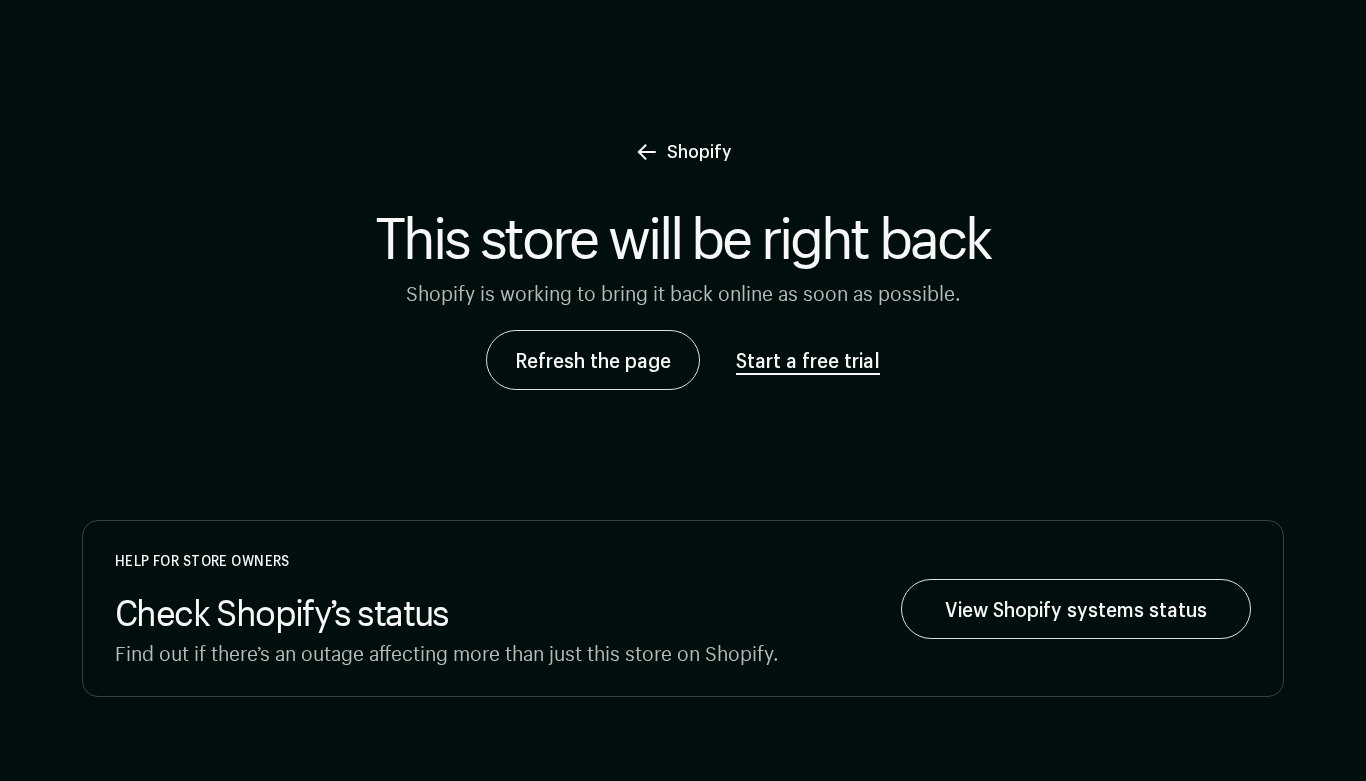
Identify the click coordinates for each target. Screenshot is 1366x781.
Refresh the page (593, 360)
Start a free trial (808, 360)
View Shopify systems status (1076, 609)
